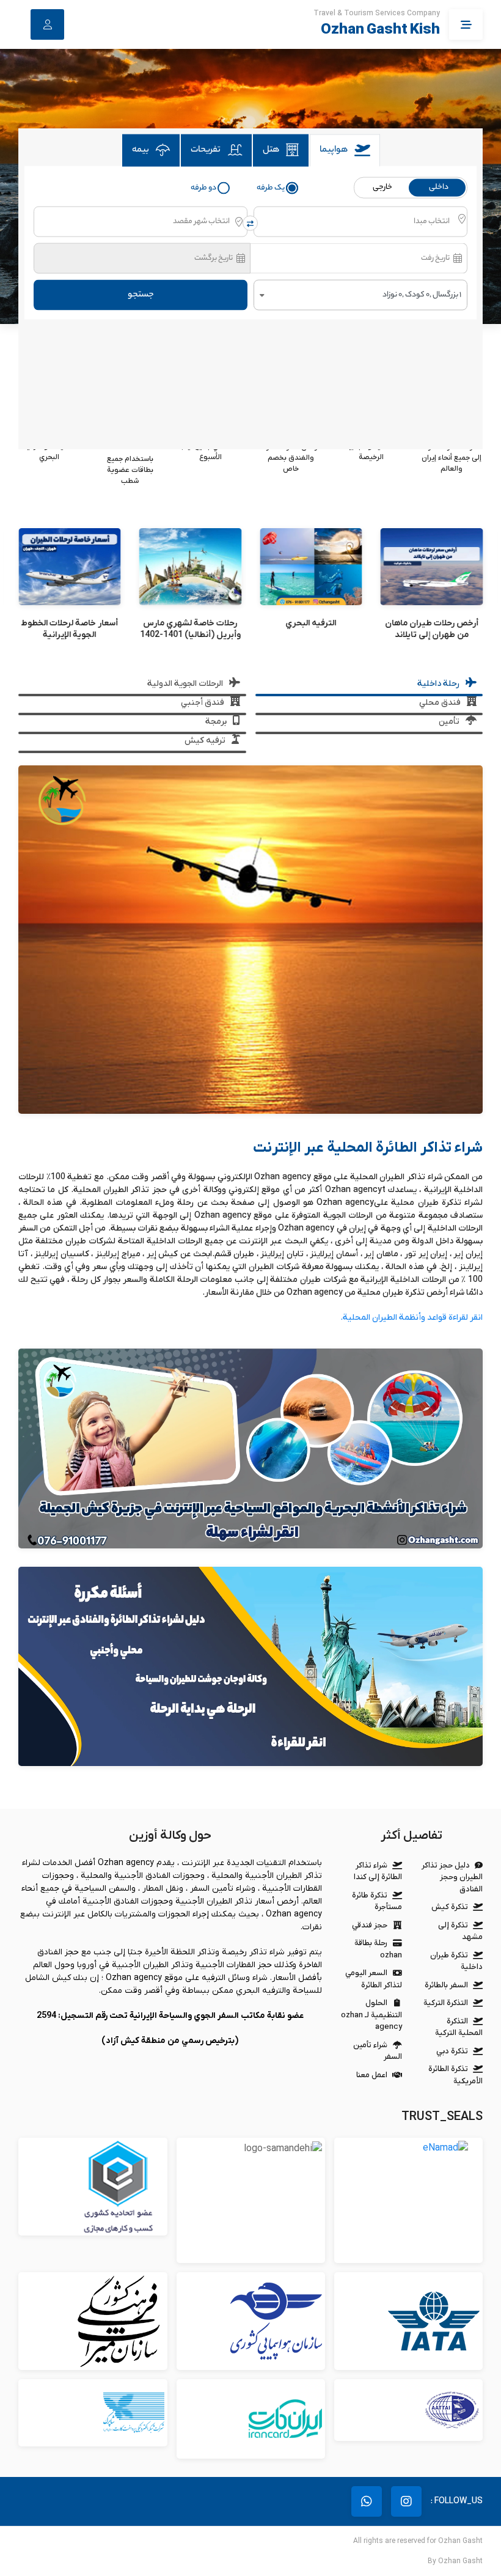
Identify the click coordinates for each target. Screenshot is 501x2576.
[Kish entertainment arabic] (250, 1448)
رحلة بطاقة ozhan (378, 1949)
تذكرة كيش (450, 1907)
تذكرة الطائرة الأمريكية (455, 2075)
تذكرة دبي (452, 2051)
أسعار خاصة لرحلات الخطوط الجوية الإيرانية (190, 629)
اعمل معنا (372, 2075)
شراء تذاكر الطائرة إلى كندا (378, 1871)
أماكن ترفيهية (69, 623)
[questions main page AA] (250, 1666)
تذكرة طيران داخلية (456, 1961)
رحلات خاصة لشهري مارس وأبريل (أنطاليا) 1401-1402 (311, 629)
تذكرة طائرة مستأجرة (377, 1901)
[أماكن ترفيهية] (70, 567)
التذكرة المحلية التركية (459, 2027)
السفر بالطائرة (446, 1985)
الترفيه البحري (431, 623)
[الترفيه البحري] (431, 567)
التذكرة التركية (446, 2003)
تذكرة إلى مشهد (460, 1931)
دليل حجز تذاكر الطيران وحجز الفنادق (452, 1877)
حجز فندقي (370, 1925)
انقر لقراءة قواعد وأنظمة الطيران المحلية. (411, 1318)
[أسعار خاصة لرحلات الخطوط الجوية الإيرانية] (190, 567)
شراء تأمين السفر (378, 2051)
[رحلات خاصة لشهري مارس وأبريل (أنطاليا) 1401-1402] (311, 567)
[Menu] (466, 24)
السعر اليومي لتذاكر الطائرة (374, 1979)
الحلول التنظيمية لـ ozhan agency (371, 2015)
